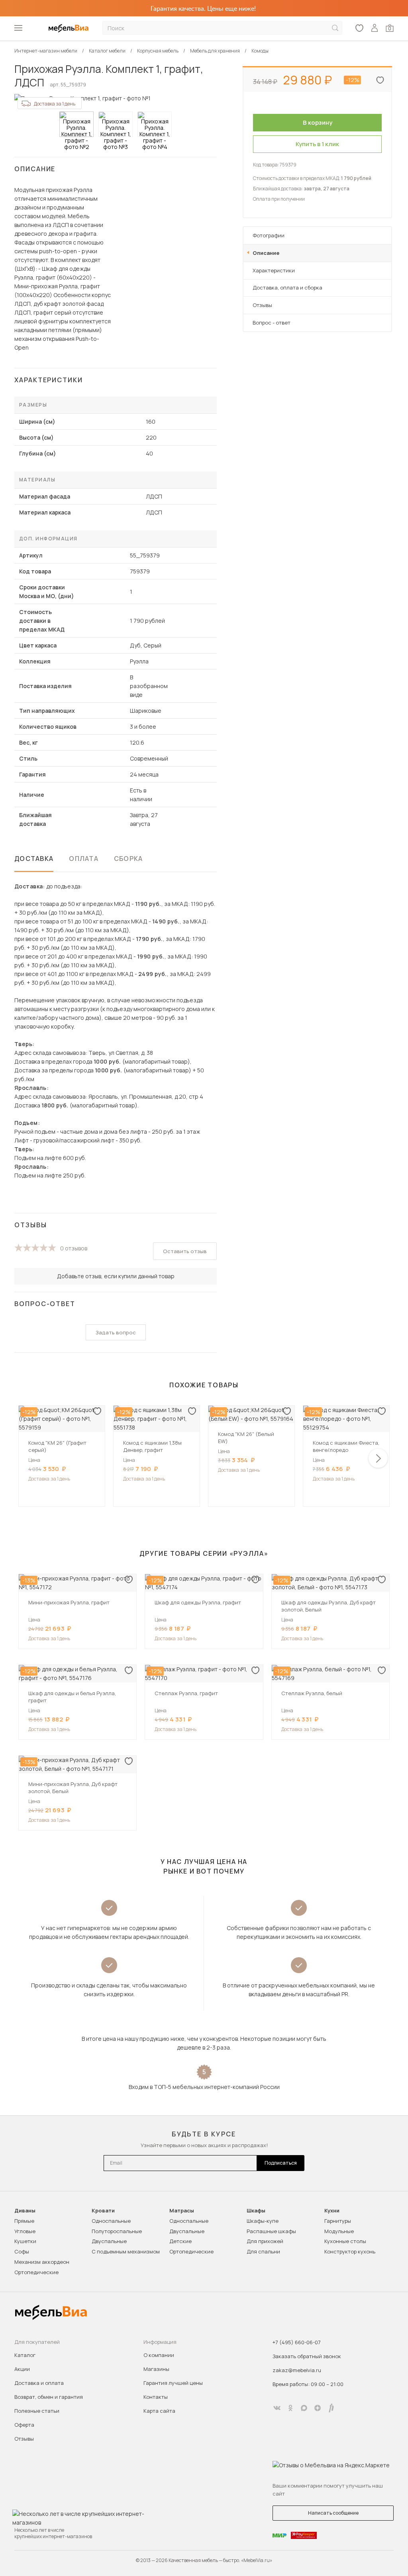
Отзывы (262, 305)
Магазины (156, 2369)
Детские (180, 2241)
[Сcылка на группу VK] (277, 2408)
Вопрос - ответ (272, 323)
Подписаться (281, 2163)
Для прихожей (265, 2241)
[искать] (335, 28)
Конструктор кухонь (350, 2251)
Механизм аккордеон (42, 2262)
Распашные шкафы (271, 2231)
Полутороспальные (117, 2231)
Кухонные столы (345, 2241)
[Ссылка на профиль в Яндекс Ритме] (331, 2408)
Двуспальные (109, 2241)
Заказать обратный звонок (307, 2356)
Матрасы (182, 2211)
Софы (22, 2251)
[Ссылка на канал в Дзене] (318, 2408)
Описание (266, 253)
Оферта (24, 2425)
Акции (22, 2369)
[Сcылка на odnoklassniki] (290, 2408)
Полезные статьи (37, 2411)
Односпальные (111, 2221)
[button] (378, 1458)
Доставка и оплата (39, 2383)
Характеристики (274, 270)
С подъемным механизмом (126, 2251)
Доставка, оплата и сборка (287, 288)
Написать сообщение (333, 2513)
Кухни (332, 2211)
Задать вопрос (116, 1332)
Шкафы (256, 2211)
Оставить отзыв (185, 1251)
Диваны (25, 2211)
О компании (159, 2355)
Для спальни (263, 2251)
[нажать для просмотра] (76, 124)
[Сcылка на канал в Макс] (304, 2408)
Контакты (156, 2397)
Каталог (25, 2355)
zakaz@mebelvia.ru (297, 2370)
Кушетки (25, 2241)
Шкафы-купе (263, 2221)
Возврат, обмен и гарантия (49, 2397)
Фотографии (269, 235)
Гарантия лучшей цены (173, 2383)
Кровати (103, 2211)
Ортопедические (36, 2272)
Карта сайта (159, 2411)
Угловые (25, 2231)
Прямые (24, 2221)
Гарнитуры (338, 2221)
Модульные (339, 2231)
